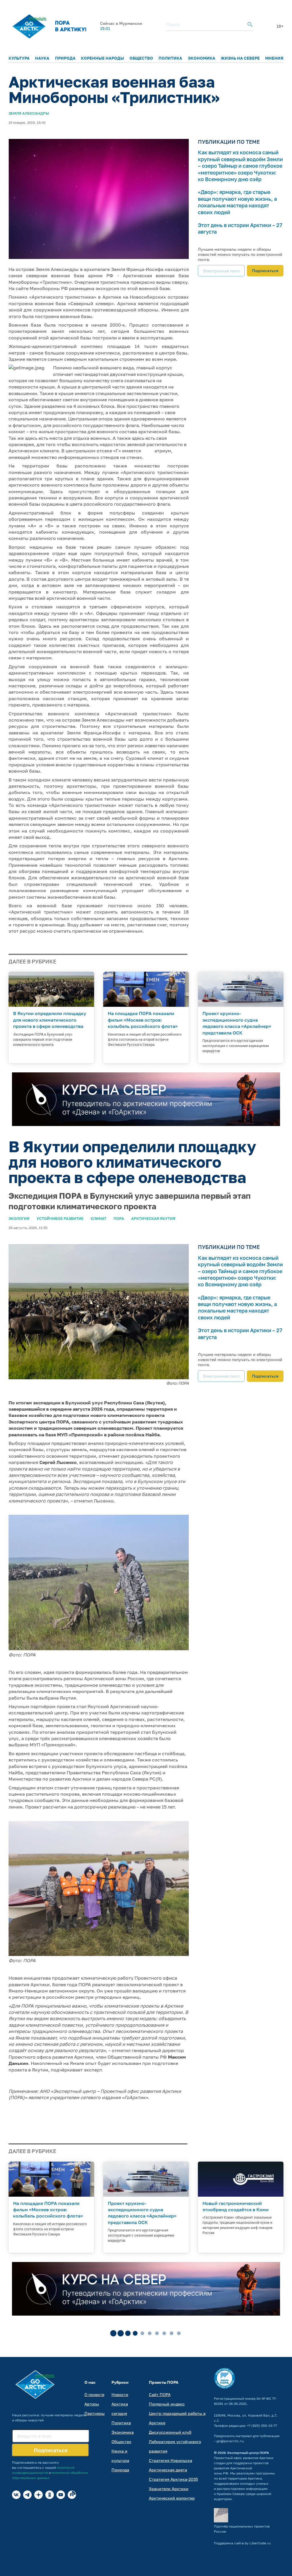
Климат (99, 1218)
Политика (170, 58)
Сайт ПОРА (160, 2394)
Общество (141, 58)
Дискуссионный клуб (170, 2432)
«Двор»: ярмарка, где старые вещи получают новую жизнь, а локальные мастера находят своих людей (237, 202)
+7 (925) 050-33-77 (262, 2426)
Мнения (274, 58)
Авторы (92, 2404)
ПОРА (119, 1218)
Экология (19, 1218)
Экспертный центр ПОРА (248, 2453)
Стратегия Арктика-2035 (173, 2479)
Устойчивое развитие (60, 1218)
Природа (65, 58)
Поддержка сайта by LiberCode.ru (242, 2543)
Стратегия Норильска (171, 2460)
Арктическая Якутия (153, 1218)
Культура (19, 58)
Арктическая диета (168, 2470)
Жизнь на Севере (240, 58)
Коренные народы (103, 58)
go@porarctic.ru (230, 2441)
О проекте (94, 2394)
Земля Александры (29, 113)
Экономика (202, 58)
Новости (120, 2394)
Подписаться (265, 271)
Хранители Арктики (169, 2489)
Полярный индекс (167, 2404)
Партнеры (95, 2413)
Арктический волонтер (172, 2498)
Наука (42, 58)
